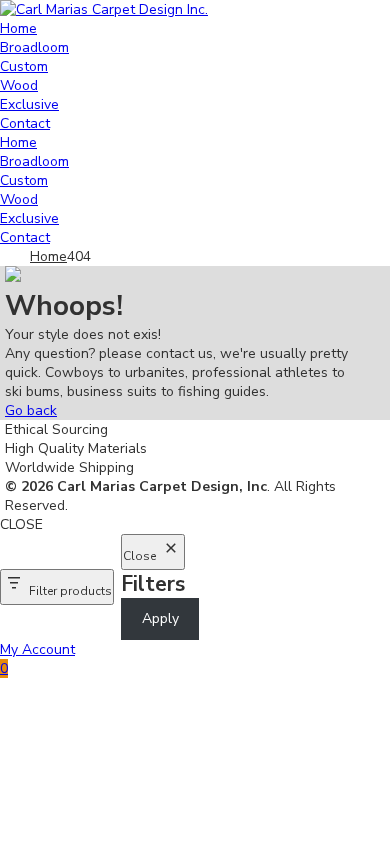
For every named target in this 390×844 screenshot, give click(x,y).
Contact (25, 123)
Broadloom (34, 47)
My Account (37, 649)
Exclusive (29, 104)
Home (18, 28)
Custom (24, 66)
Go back (31, 410)
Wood (19, 85)
